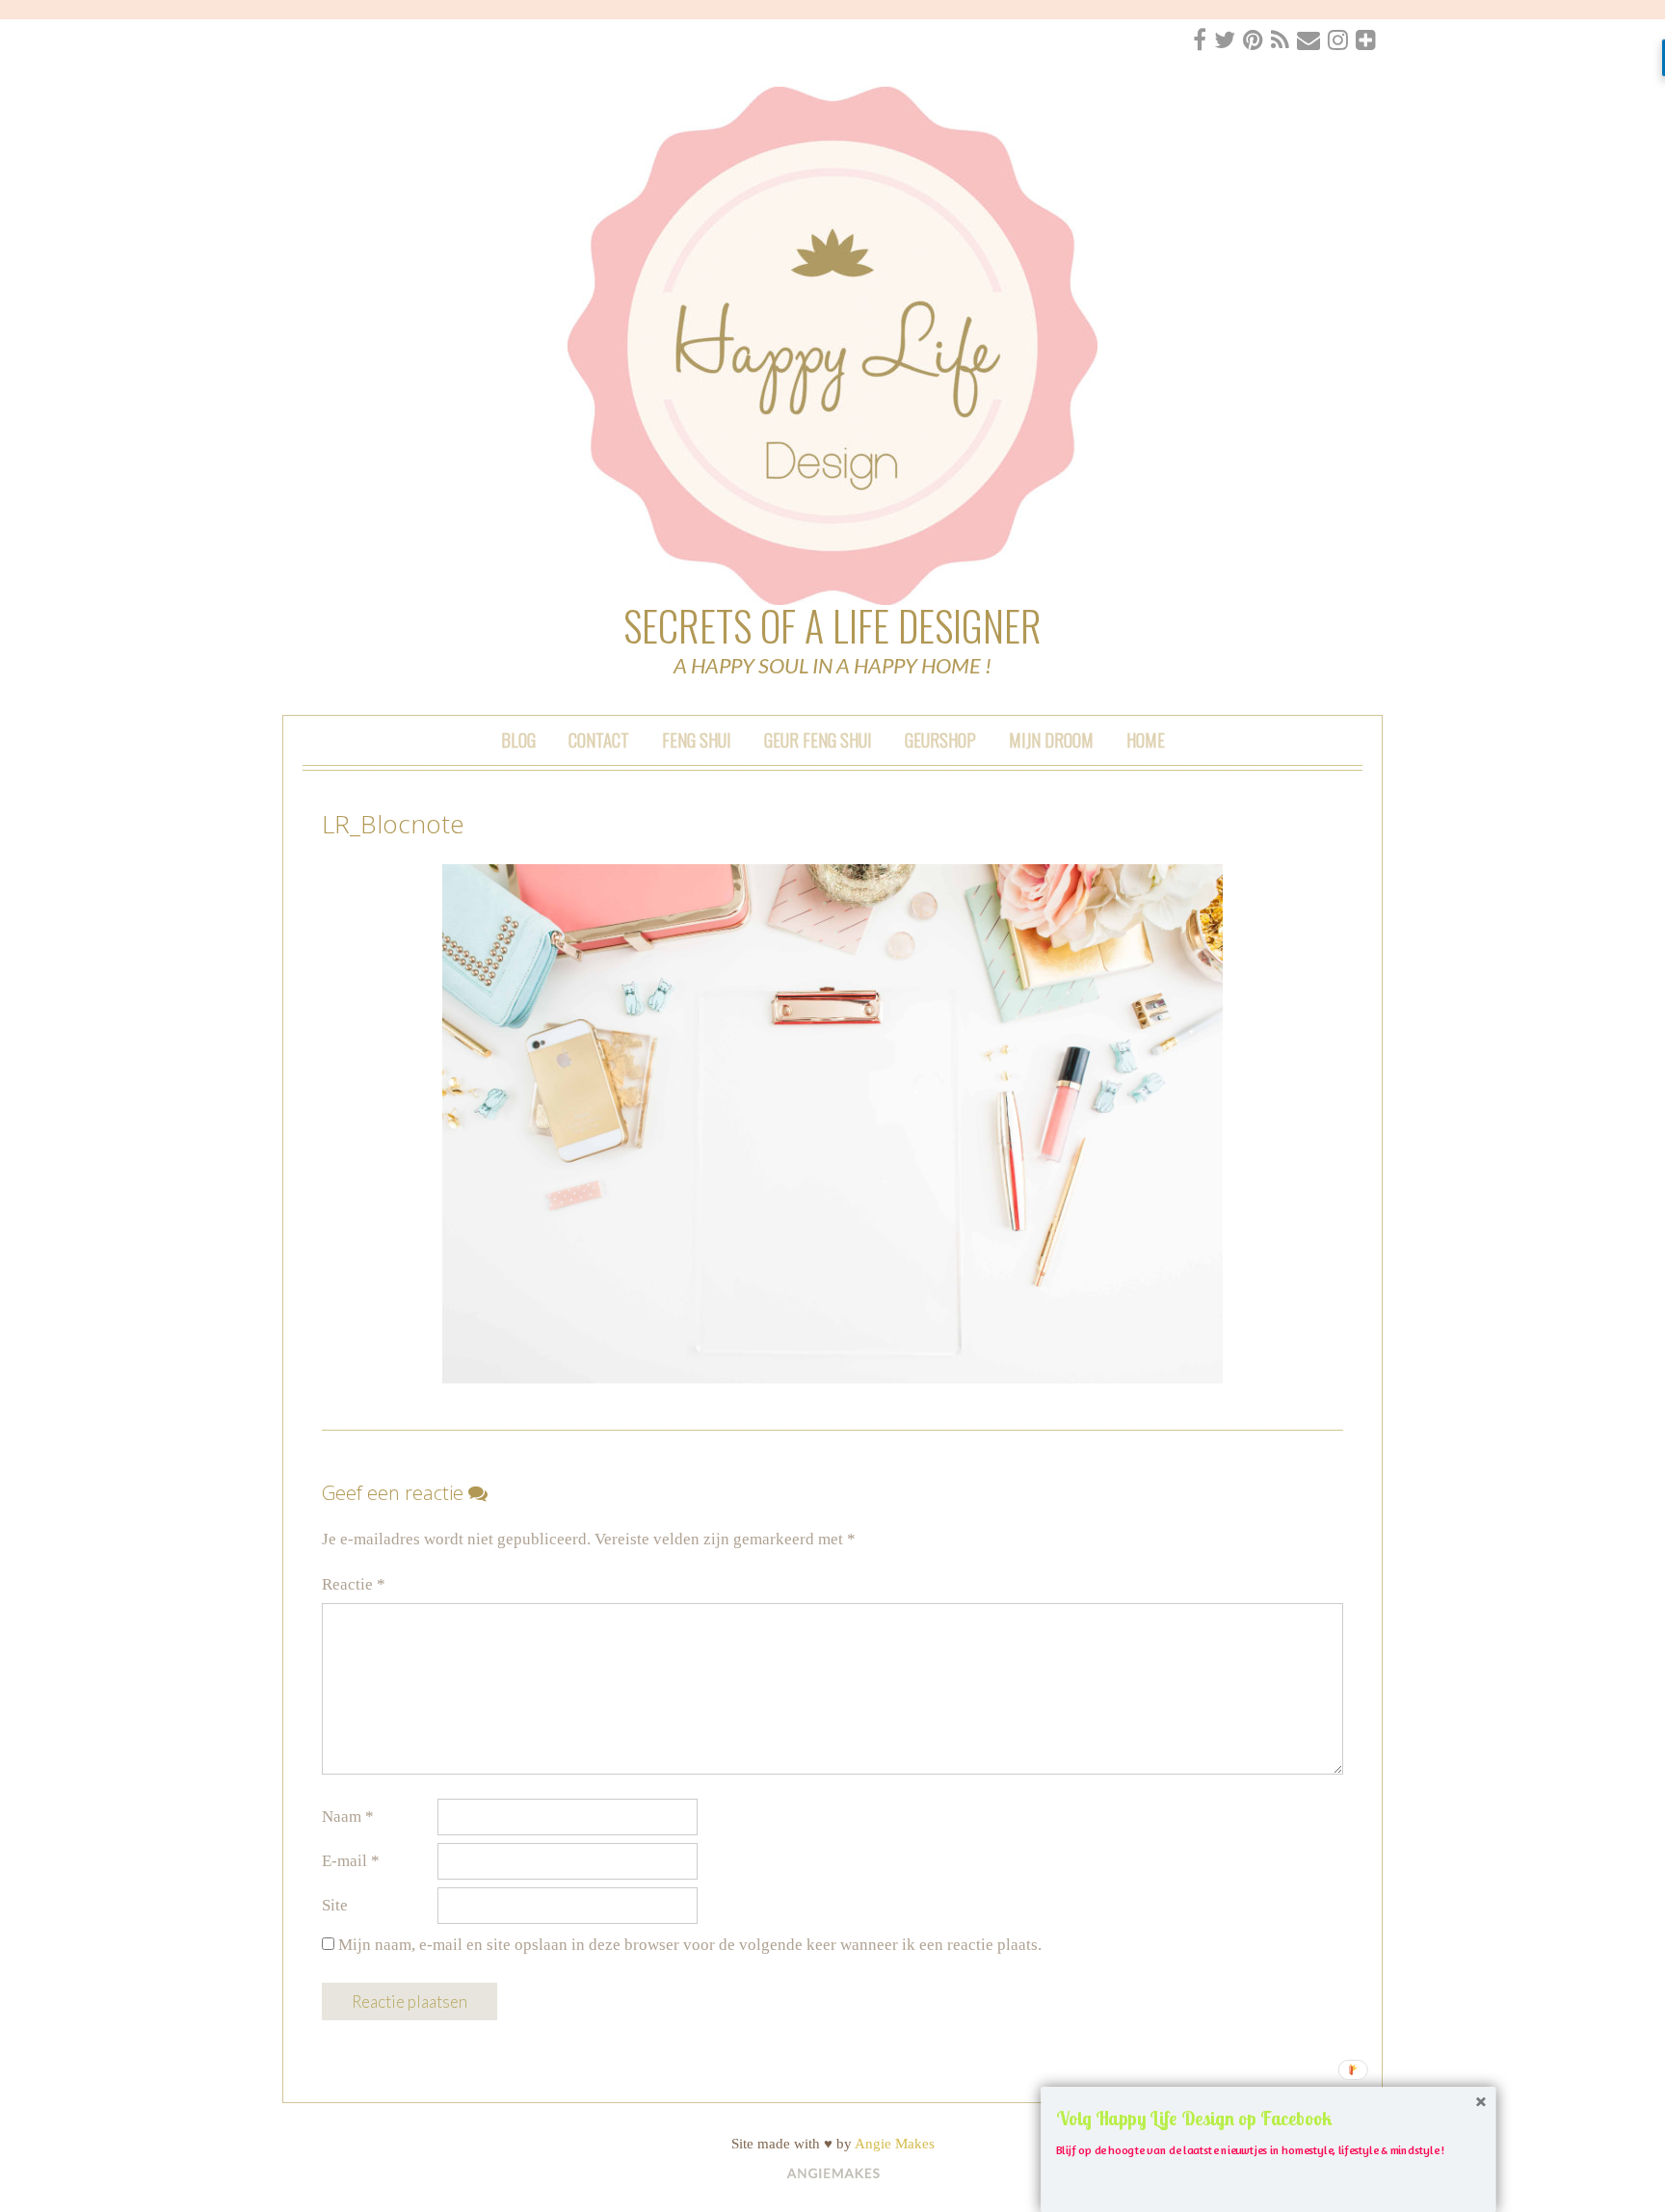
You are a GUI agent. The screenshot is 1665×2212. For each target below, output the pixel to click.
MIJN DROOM (1051, 739)
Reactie (354, 1584)
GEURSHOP (940, 739)
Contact (599, 739)
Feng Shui (697, 739)
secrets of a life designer (832, 625)
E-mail (351, 1861)
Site (335, 1905)
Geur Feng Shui (818, 739)
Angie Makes (895, 2144)
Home (1146, 739)
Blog (518, 739)
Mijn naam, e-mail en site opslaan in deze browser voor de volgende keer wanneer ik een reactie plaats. (690, 1945)
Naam (348, 1817)
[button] (1269, 2118)
